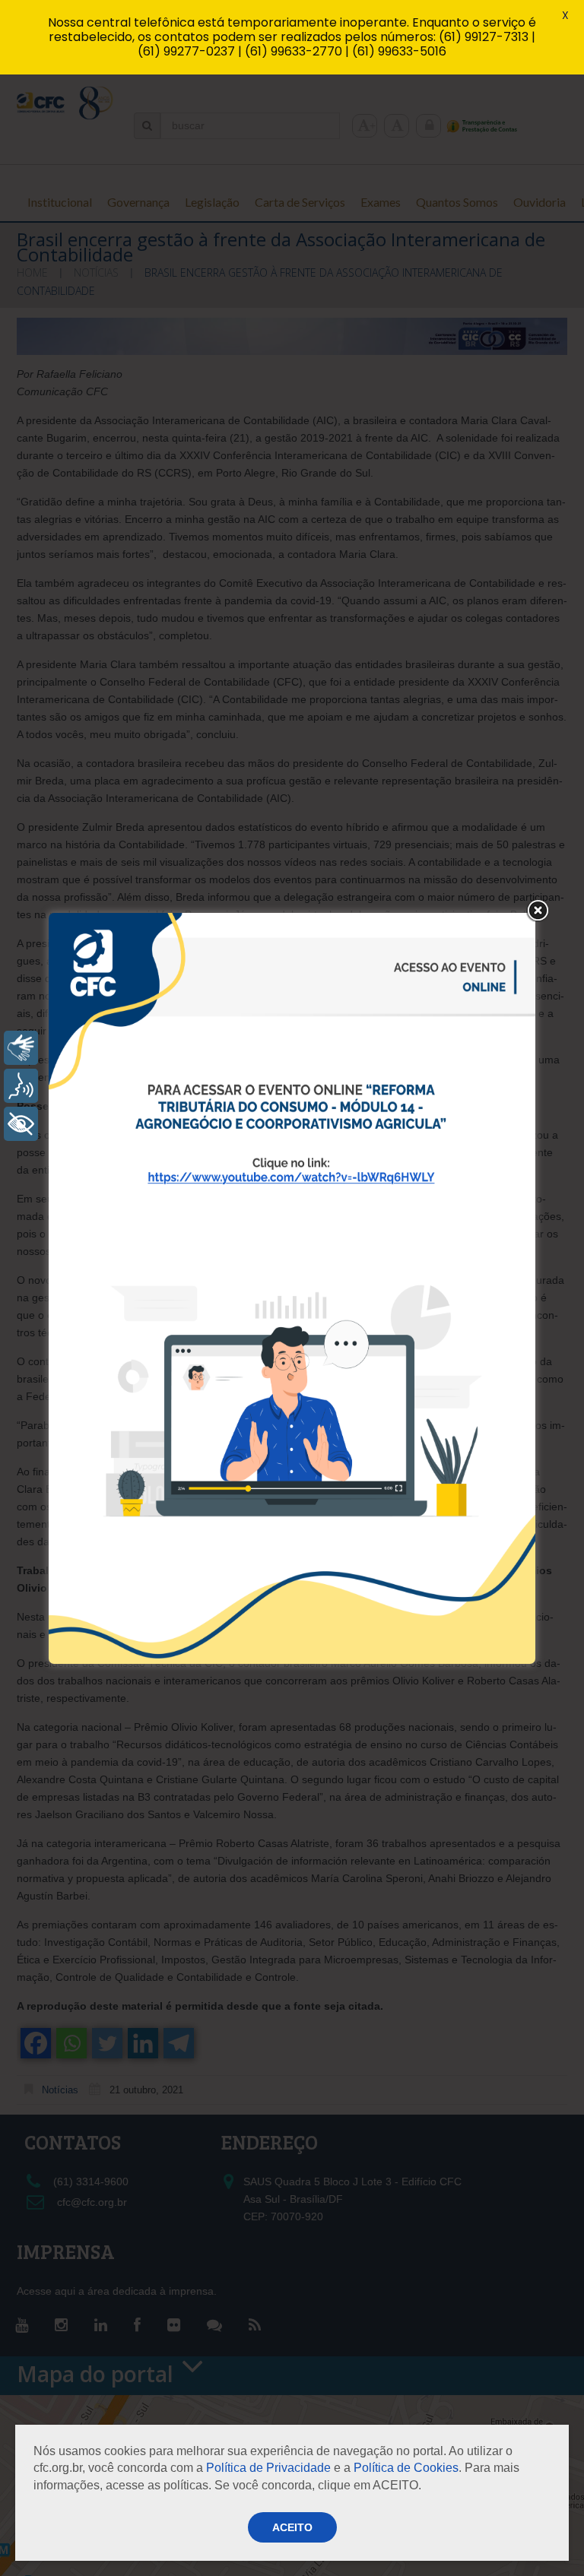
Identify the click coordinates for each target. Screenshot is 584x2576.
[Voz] (21, 1086)
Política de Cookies (406, 2468)
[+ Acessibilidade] (21, 1124)
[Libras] (21, 1048)
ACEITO (292, 2527)
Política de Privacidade (268, 2468)
